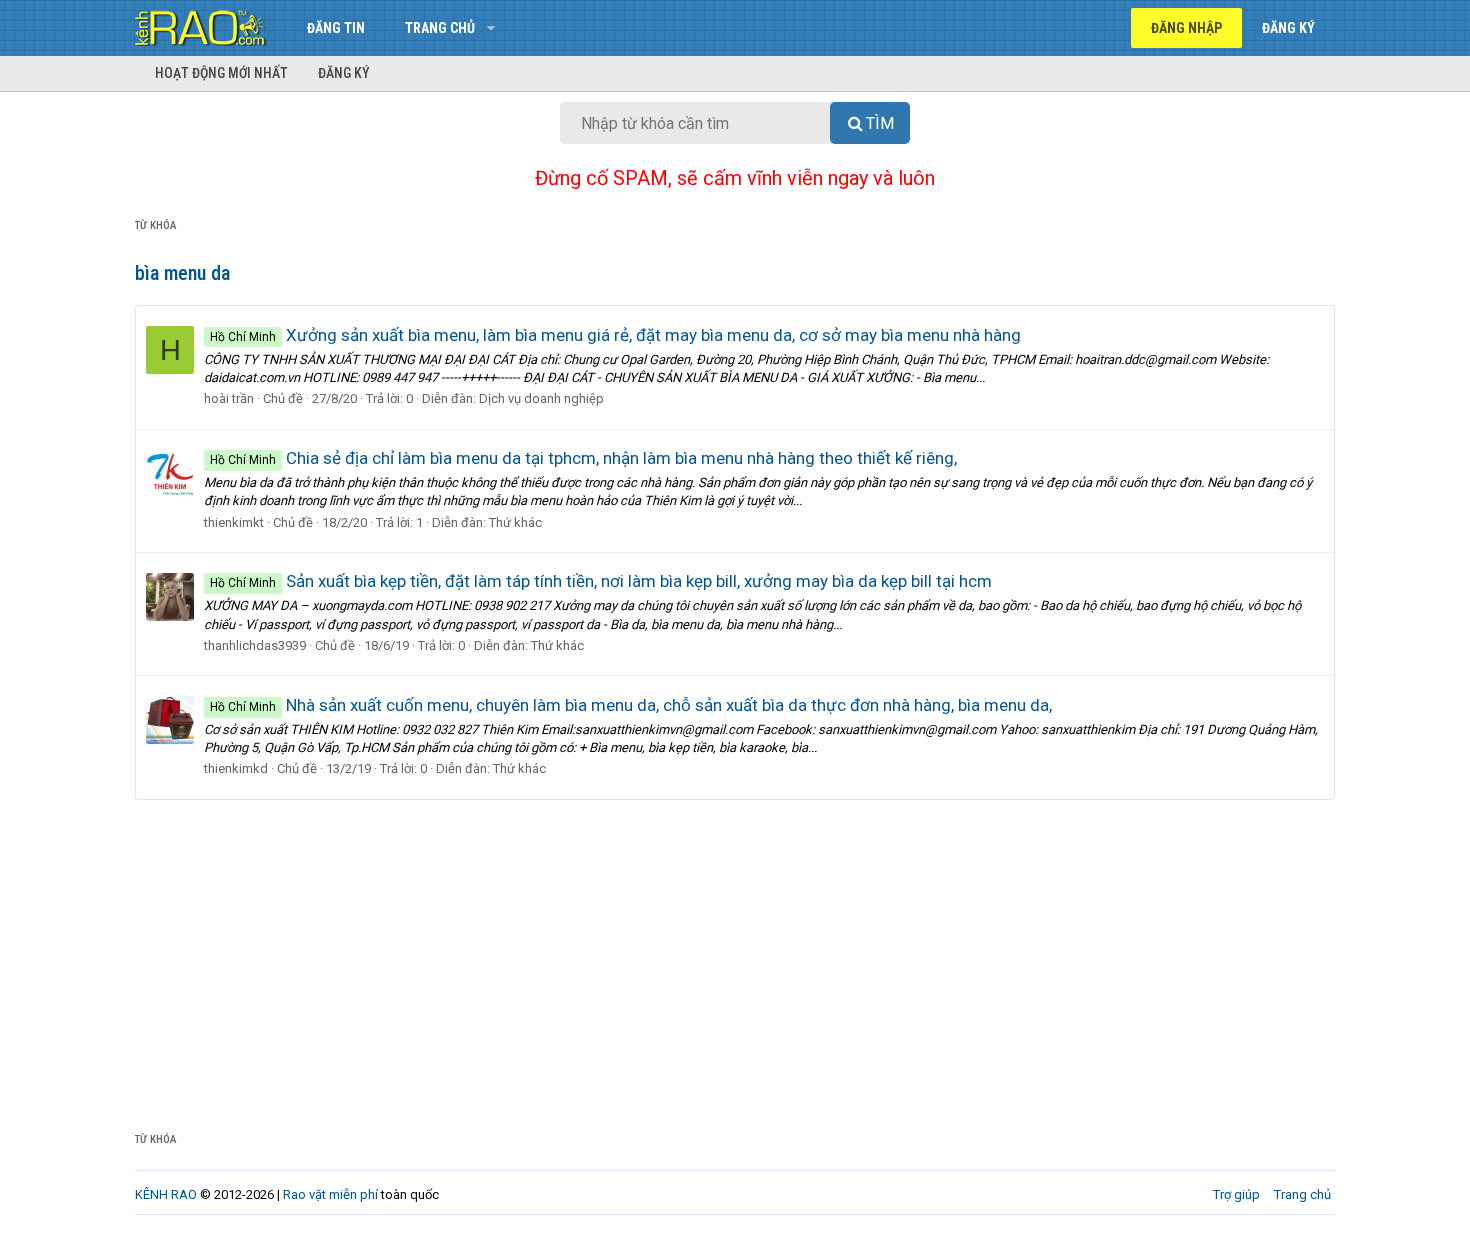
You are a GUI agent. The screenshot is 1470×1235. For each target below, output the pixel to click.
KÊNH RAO (166, 1194)
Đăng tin (336, 28)
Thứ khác (515, 522)
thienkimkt (234, 522)
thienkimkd (236, 768)
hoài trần (229, 398)
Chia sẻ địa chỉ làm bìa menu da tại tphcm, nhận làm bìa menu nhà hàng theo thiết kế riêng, (583, 458)
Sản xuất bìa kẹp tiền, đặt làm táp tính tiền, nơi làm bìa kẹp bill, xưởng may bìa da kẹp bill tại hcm (601, 581)
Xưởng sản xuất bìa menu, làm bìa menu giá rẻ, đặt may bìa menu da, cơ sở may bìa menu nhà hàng (615, 335)
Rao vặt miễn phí (330, 1194)
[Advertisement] (735, 950)
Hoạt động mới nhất (221, 73)
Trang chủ (440, 28)
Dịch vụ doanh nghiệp (541, 398)
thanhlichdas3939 (255, 645)
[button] (490, 28)
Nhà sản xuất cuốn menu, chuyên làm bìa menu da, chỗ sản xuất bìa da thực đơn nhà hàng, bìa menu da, (631, 705)
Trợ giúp (1236, 1194)
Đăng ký (344, 73)
